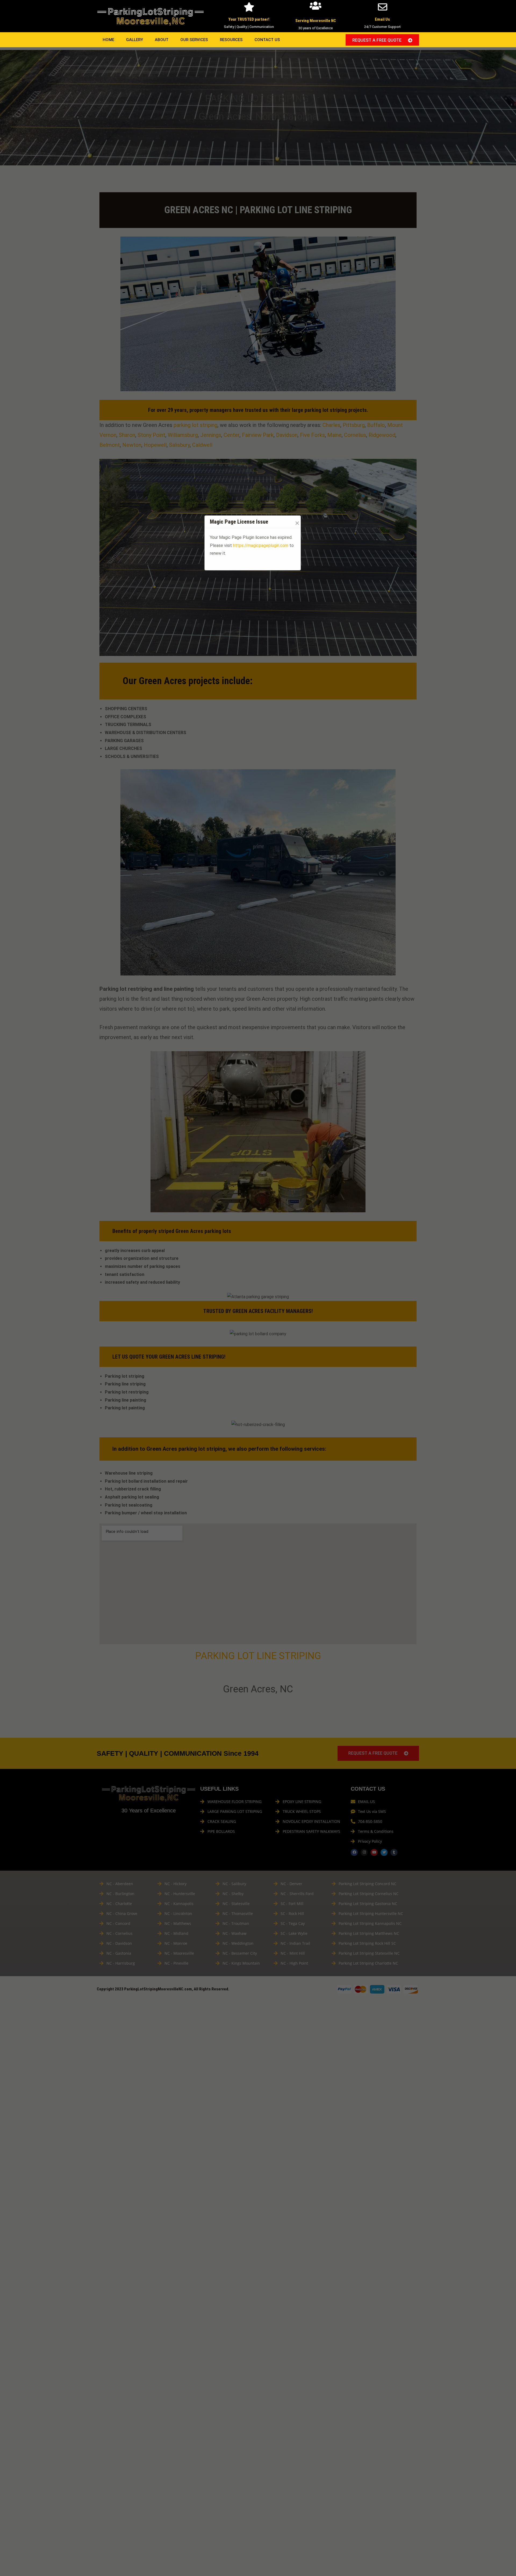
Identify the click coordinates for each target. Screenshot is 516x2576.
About (162, 40)
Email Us (382, 19)
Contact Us (267, 40)
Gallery (135, 40)
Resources (231, 40)
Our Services (194, 40)
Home (108, 40)
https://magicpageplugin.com (261, 545)
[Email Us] (383, 7)
